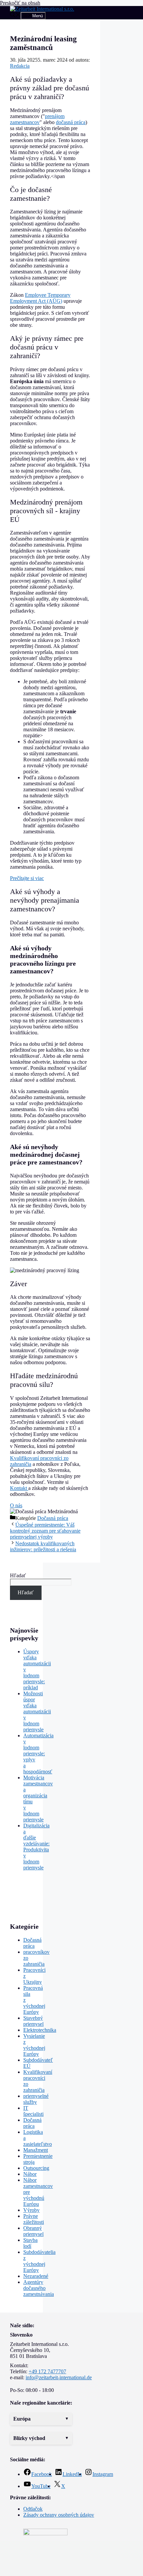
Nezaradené (36, 2276)
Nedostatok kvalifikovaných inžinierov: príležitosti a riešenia (43, 1546)
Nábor (30, 2174)
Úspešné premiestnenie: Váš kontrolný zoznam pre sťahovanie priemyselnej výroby (45, 1531)
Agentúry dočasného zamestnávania (39, 2288)
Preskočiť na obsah (20, 3)
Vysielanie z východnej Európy (34, 2045)
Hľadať (18, 1575)
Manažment (36, 2150)
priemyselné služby (36, 2099)
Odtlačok (33, 2509)
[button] (41, 2419)
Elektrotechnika (40, 2030)
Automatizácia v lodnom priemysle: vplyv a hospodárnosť (38, 1754)
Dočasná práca (53, 1518)
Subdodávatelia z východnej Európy (39, 2261)
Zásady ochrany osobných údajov (59, 2515)
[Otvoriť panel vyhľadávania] (15, 16)
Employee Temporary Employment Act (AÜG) (40, 298)
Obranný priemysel (33, 2231)
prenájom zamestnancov (37, 119)
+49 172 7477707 (47, 2371)
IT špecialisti (33, 2111)
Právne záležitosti (34, 2219)
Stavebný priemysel (33, 2021)
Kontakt (19, 1488)
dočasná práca (71, 122)
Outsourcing (36, 2168)
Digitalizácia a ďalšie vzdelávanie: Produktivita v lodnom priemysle (36, 1847)
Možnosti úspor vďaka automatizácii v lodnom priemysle (37, 1711)
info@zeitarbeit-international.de (59, 2377)
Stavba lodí (30, 2243)
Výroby (31, 2210)
